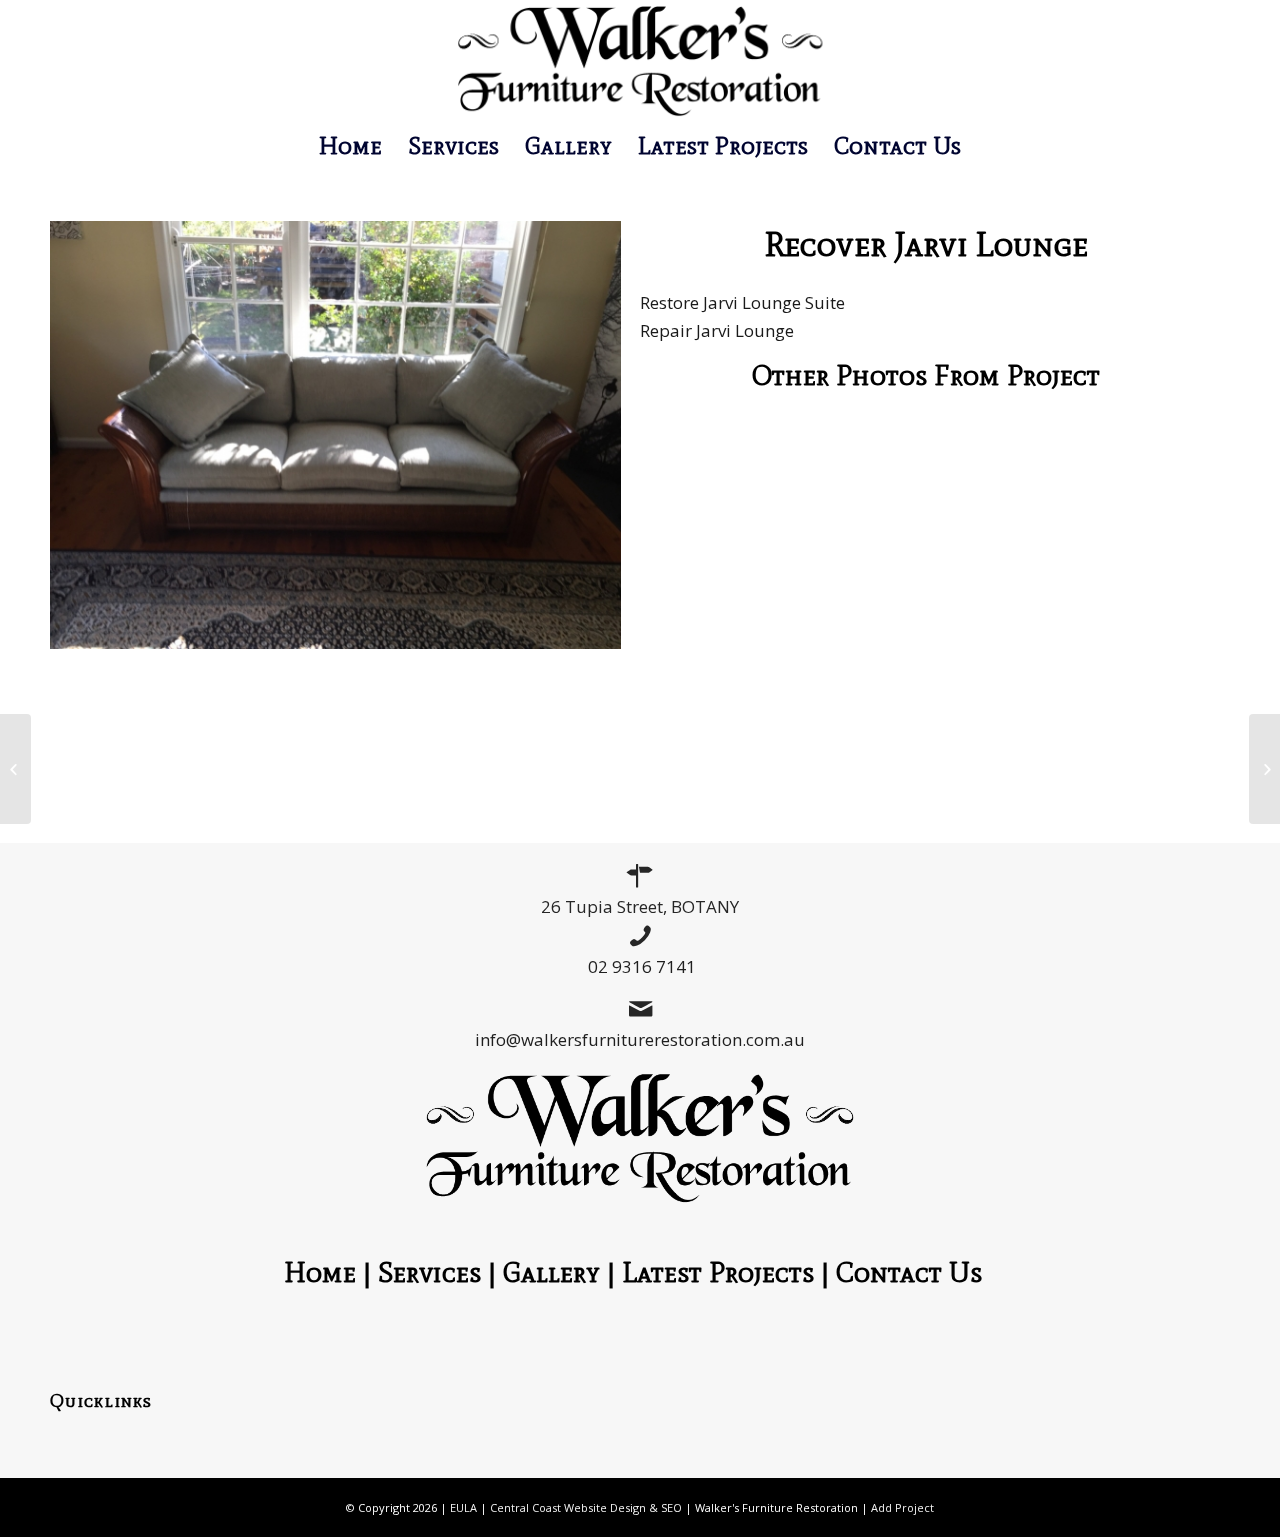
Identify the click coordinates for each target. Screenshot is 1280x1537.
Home (320, 1272)
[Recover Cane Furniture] (15, 769)
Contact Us (916, 1272)
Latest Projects (718, 1272)
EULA (463, 1507)
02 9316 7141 (642, 966)
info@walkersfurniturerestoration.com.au (640, 1039)
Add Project (902, 1507)
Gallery (551, 1272)
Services (429, 1272)
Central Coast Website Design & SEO (586, 1507)
